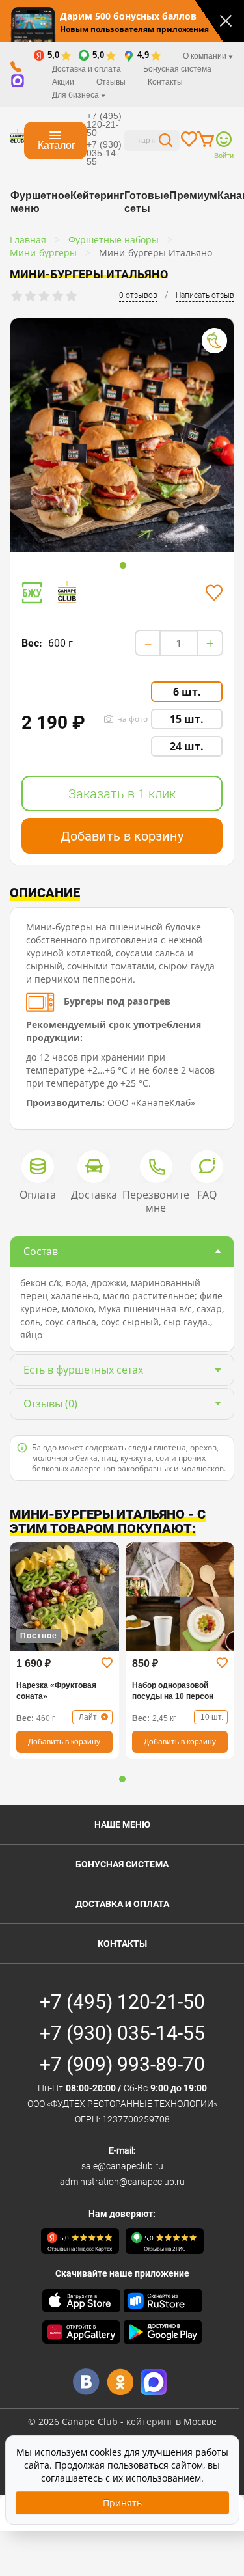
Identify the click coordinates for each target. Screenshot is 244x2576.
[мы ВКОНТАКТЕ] (86, 2382)
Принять (122, 2503)
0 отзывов (138, 295)
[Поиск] (166, 142)
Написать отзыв (205, 295)
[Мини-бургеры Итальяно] (122, 435)
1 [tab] (123, 566)
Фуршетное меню (40, 202)
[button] (122, 1779)
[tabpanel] (122, 438)
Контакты (165, 82)
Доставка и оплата (87, 69)
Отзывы (111, 82)
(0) (50, 1403)
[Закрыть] (226, 21)
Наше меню (122, 1824)
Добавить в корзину (122, 836)
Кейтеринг (97, 196)
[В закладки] (214, 593)
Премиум (193, 196)
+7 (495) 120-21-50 (104, 124)
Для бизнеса (76, 95)
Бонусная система (177, 69)
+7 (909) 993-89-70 (122, 2064)
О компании (206, 56)
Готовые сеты (147, 202)
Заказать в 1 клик (122, 794)
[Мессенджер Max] (154, 2382)
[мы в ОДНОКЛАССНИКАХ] (120, 2382)
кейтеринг (150, 2421)
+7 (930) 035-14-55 (104, 153)
